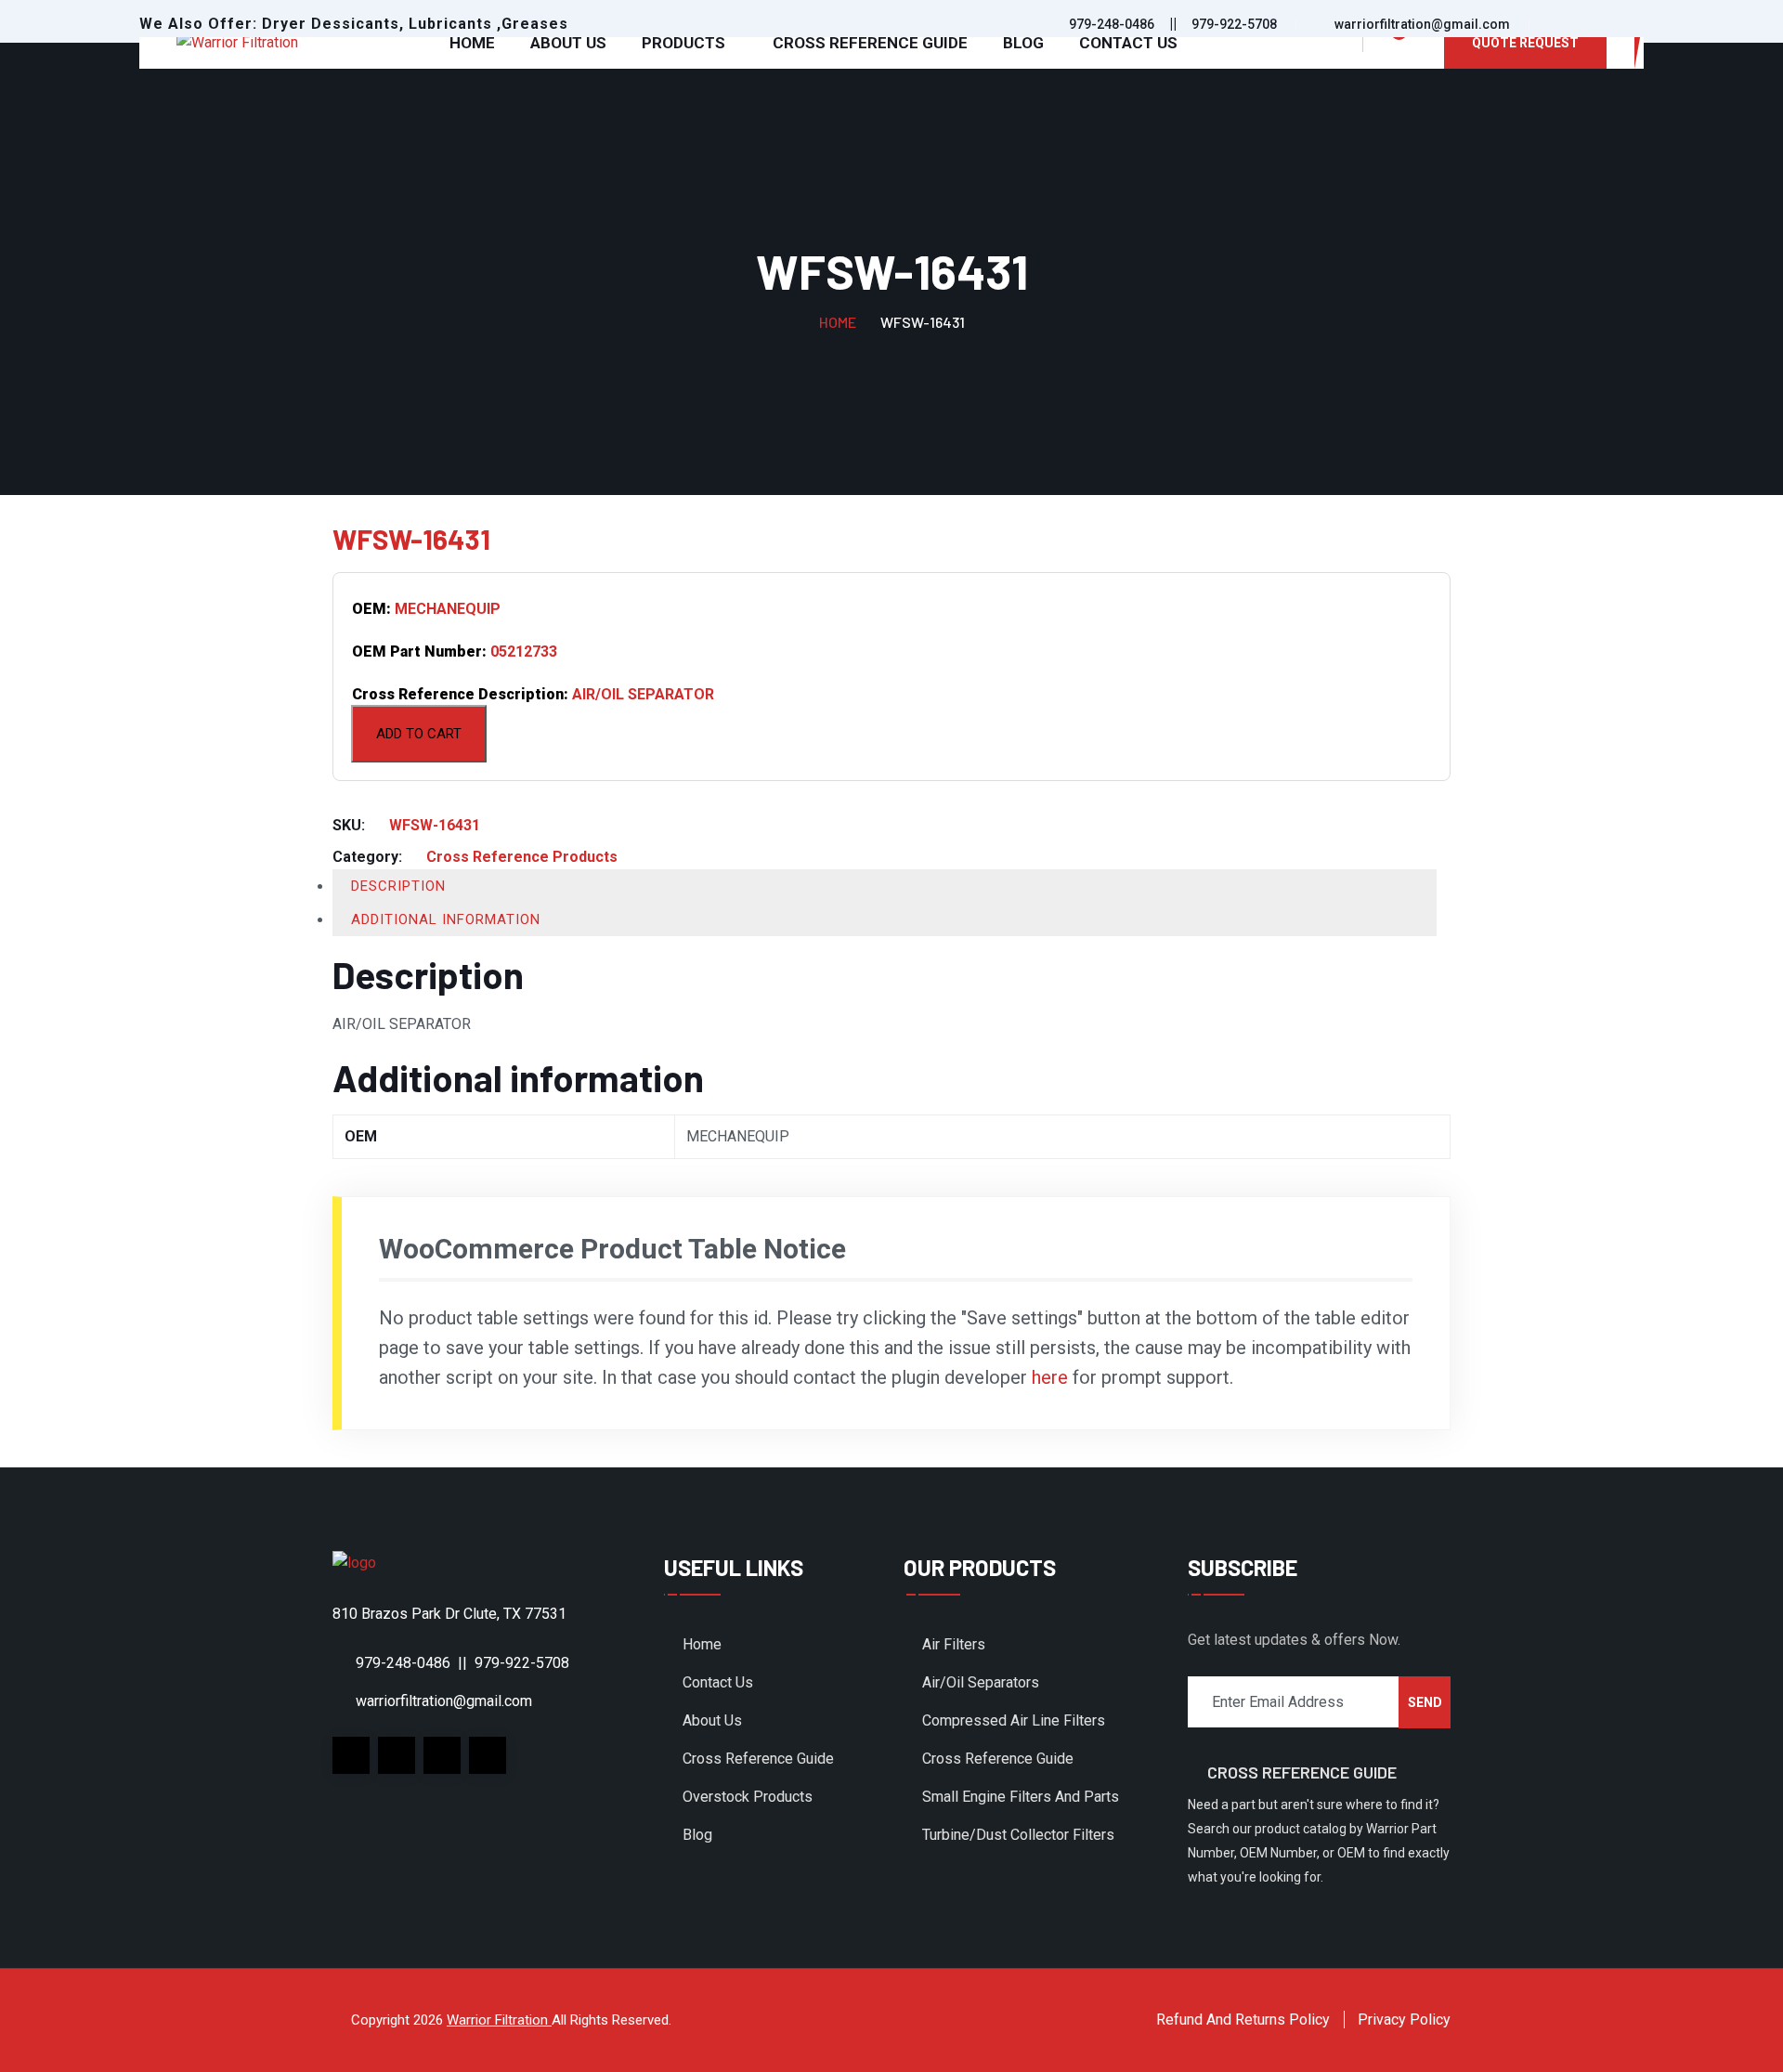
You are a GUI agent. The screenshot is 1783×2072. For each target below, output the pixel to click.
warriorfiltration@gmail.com (1422, 24)
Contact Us (1128, 43)
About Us (568, 43)
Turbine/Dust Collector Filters (1018, 1835)
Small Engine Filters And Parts (1021, 1797)
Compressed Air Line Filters (1014, 1720)
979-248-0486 (1112, 24)
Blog (1023, 43)
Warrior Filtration (499, 2020)
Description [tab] (398, 886)
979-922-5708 (1234, 24)
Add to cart (419, 734)
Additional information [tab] (446, 919)
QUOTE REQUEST (1525, 43)
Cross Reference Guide (870, 43)
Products (683, 43)
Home (472, 43)
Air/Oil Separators (981, 1682)
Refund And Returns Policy (1243, 2020)
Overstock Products (748, 1797)
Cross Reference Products (522, 857)
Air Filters (954, 1644)
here (1050, 1377)
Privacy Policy (1404, 2020)
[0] (1388, 43)
